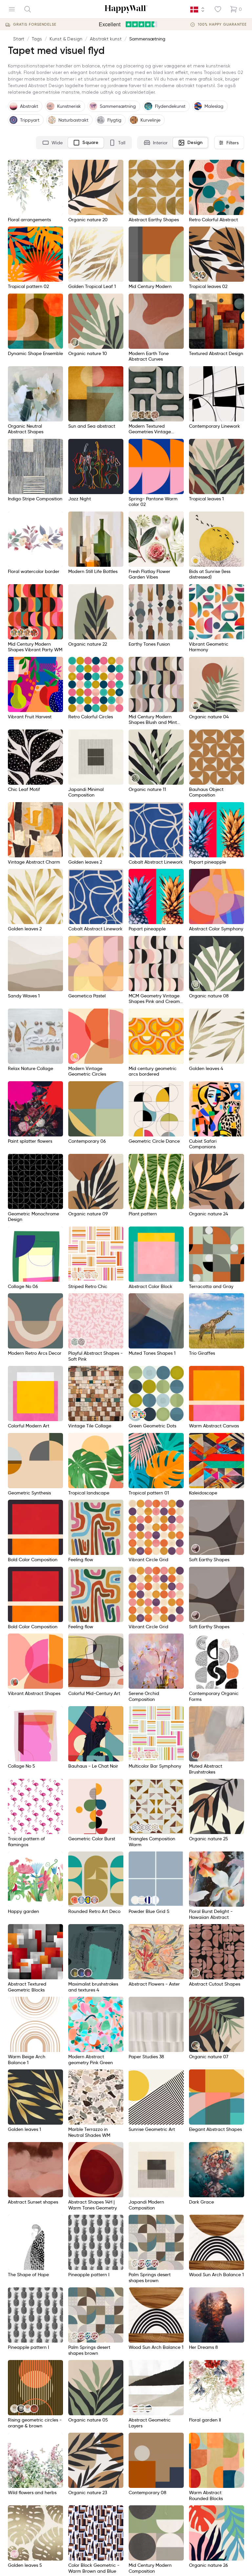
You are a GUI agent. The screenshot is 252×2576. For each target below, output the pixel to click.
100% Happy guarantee (222, 24)
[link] (196, 275)
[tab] (52, 143)
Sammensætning (147, 39)
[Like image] (56, 167)
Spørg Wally (224, 2561)
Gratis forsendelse (35, 24)
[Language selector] (198, 10)
